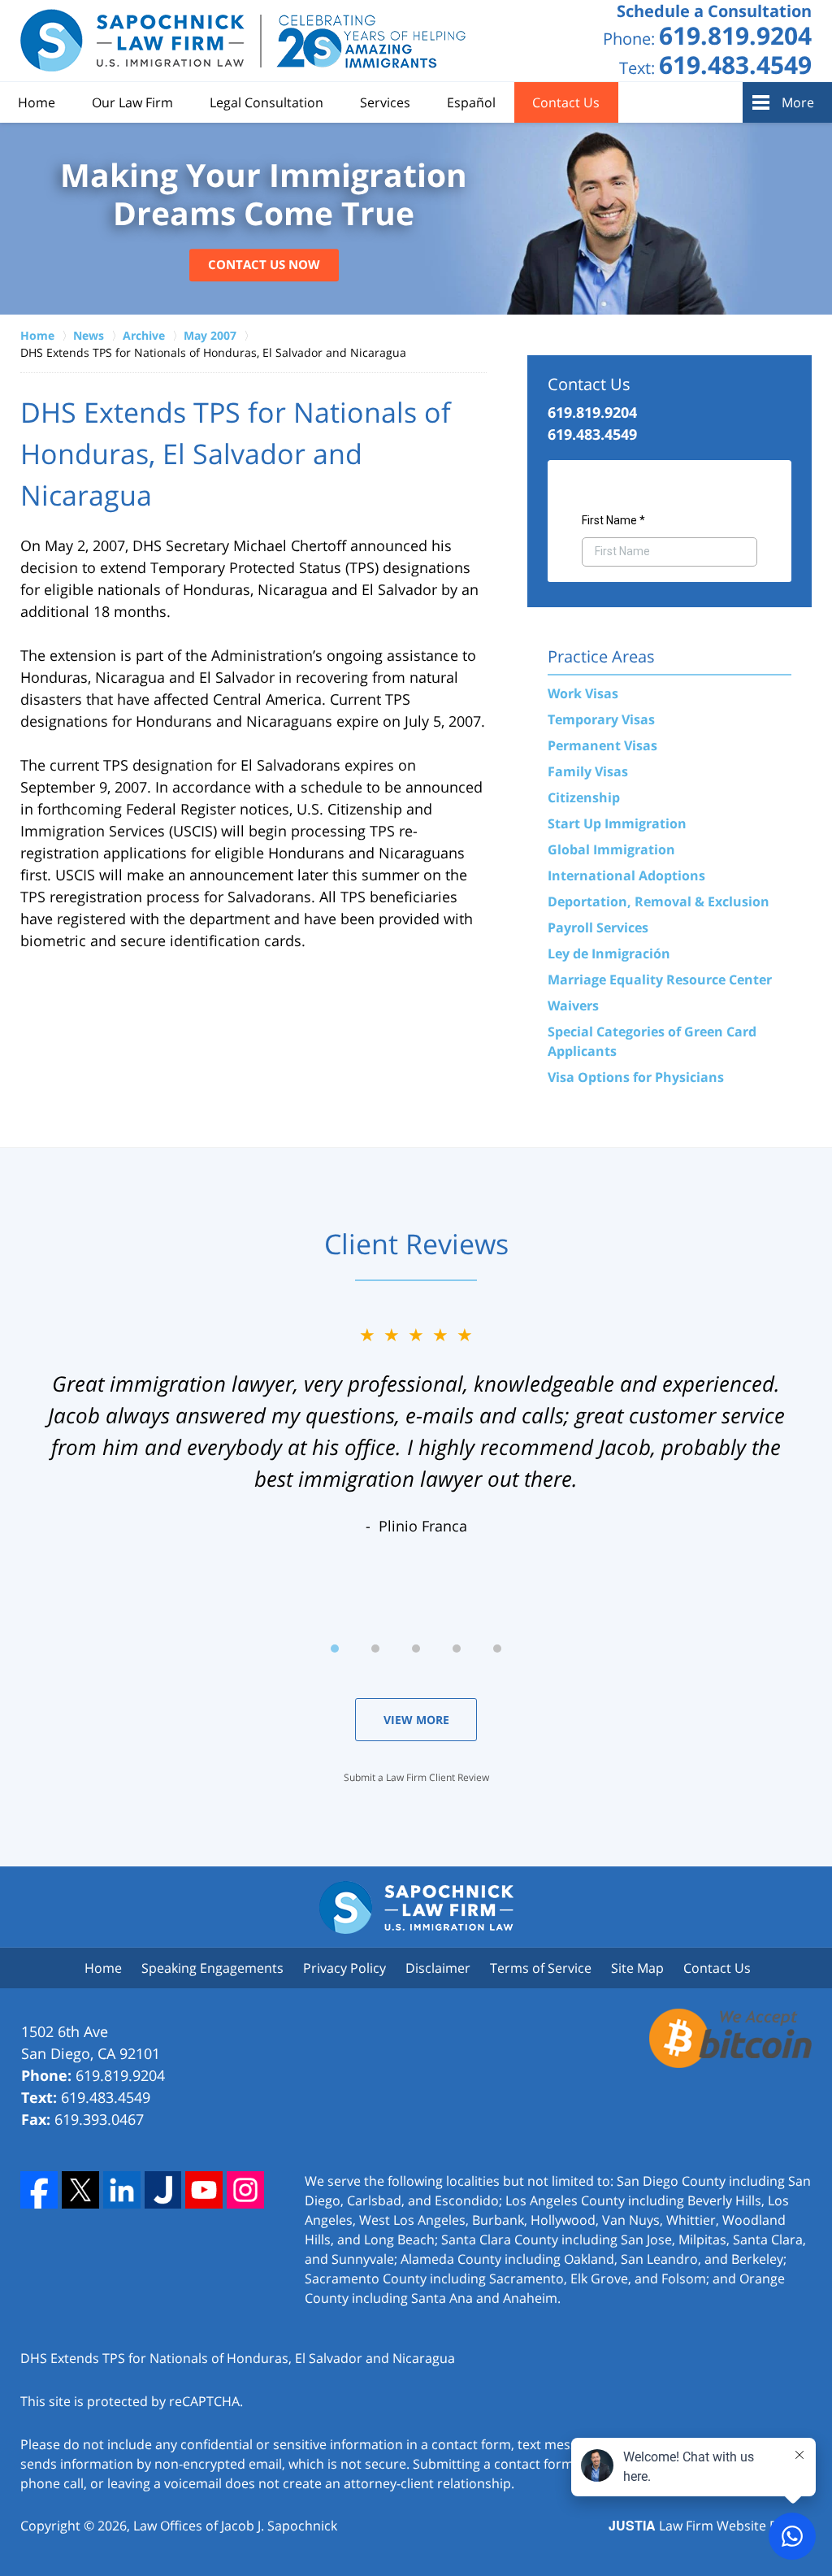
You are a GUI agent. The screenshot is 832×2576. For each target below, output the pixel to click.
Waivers (573, 1006)
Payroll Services (598, 927)
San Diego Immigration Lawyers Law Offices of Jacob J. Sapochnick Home (244, 41)
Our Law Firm (132, 102)
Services (385, 102)
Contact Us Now (264, 265)
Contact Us (566, 102)
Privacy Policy (344, 1968)
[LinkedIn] (122, 2190)
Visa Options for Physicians (636, 1077)
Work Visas (583, 693)
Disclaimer (438, 1968)
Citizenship (584, 797)
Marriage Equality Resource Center (660, 980)
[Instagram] (245, 2190)
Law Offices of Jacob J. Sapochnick (235, 2526)
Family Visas (588, 771)
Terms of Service (541, 1968)
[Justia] (163, 2190)
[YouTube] (204, 2190)
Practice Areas (601, 656)
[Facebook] (39, 2190)
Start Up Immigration (617, 823)
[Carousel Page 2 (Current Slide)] (375, 1649)
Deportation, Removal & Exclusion (659, 901)
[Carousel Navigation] (416, 1647)
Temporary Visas (601, 719)
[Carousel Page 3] (416, 1649)
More (798, 102)
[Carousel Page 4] (457, 1649)
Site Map (637, 1968)
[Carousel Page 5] (497, 1649)
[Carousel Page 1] (335, 1649)
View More (416, 1720)
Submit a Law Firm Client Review (416, 1777)
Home (37, 102)
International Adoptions (626, 875)
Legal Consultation (266, 102)
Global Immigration (611, 849)
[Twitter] (80, 2190)
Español (471, 102)
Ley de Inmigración (609, 954)
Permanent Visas (602, 745)
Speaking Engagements (212, 1968)
